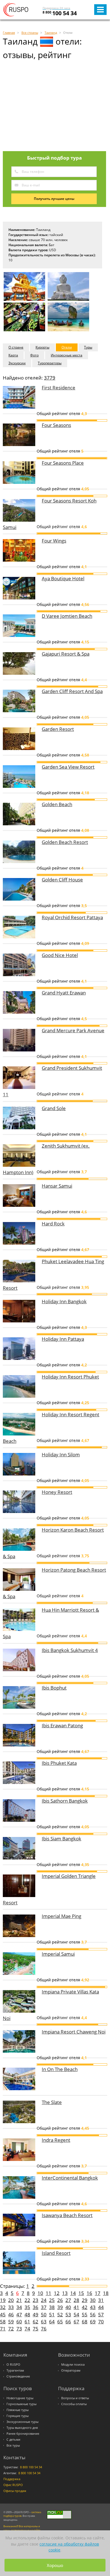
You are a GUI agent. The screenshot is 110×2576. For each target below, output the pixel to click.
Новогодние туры (20, 2398)
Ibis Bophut (54, 1688)
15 (81, 2293)
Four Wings (54, 541)
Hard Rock (53, 1224)
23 (36, 2300)
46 (11, 2314)
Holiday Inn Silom (61, 1454)
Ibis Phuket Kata (59, 1763)
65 (60, 2322)
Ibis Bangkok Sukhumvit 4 (70, 1650)
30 (93, 2300)
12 (57, 2293)
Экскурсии (17, 363)
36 (36, 2307)
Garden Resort (58, 729)
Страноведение (18, 2376)
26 (60, 2300)
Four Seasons (56, 425)
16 (89, 2293)
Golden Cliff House (62, 880)
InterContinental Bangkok (70, 2178)
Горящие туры (17, 2416)
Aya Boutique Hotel (63, 578)
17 (98, 2293)
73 (19, 2329)
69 (93, 2322)
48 (27, 2314)
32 (3, 2307)
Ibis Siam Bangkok (61, 1839)
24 (44, 2300)
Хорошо (55, 2565)
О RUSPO (13, 2365)
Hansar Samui (57, 1186)
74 (27, 2329)
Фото (34, 355)
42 (85, 2307)
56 (93, 2314)
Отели (67, 347)
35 (27, 2307)
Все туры (13, 2445)
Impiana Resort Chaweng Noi (74, 2032)
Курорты (42, 347)
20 (11, 2300)
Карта (13, 355)
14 (73, 2293)
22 (27, 2300)
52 (60, 2314)
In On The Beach (60, 2069)
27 (68, 2300)
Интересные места (67, 355)
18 (106, 2293)
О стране (16, 347)
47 (19, 2314)
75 (36, 2329)
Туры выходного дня (22, 2428)
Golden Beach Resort (65, 842)
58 (3, 2322)
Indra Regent (56, 2140)
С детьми (13, 2440)
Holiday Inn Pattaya (63, 1339)
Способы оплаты (74, 2404)
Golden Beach (57, 804)
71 (3, 2329)
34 (19, 2307)
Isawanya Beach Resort (67, 2215)
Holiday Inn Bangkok (64, 1301)
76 (44, 2329)
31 (101, 2300)
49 (36, 2314)
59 (11, 2322)
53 (68, 2314)
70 (101, 2322)
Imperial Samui (58, 1954)
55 (85, 2314)
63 (44, 2322)
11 (49, 2293)
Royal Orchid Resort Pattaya (72, 917)
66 (68, 2322)
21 (19, 2300)
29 (85, 2300)
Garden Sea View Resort (68, 767)
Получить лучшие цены (54, 199)
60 (19, 2322)
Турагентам (15, 2370)
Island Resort (56, 2253)
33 (11, 2307)
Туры (88, 347)
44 (101, 2307)
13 (65, 2293)
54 (76, 2314)
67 (76, 2322)
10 (40, 2293)
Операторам (71, 2370)
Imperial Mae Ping (61, 1916)
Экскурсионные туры (22, 2422)
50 (44, 2314)
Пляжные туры (17, 2410)
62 (36, 2322)
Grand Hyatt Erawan (64, 993)
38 (52, 2307)
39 (60, 2307)
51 (52, 2314)
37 (44, 2307)
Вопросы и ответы (75, 2398)
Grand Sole (54, 1108)
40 (68, 2307)
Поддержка (12, 2479)
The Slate (52, 2102)
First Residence (59, 388)
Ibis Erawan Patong (62, 1725)
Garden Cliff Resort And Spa (72, 691)
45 (3, 2314)
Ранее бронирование (23, 2434)
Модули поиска (73, 2365)
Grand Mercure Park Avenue (73, 1030)
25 (52, 2300)
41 (76, 2307)
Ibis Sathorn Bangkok (65, 1801)
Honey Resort (57, 1492)
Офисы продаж (15, 2491)
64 (52, 2322)
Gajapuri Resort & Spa (66, 654)
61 (27, 2322)
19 (3, 2300)
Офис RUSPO (13, 2485)
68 (85, 2322)
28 (76, 2300)
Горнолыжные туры (21, 2404)
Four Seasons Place (63, 463)
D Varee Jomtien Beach (67, 616)
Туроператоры (50, 363)
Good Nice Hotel (60, 955)
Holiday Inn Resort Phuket (70, 1377)
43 (93, 2307)
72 (11, 2329)
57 (101, 2314)
